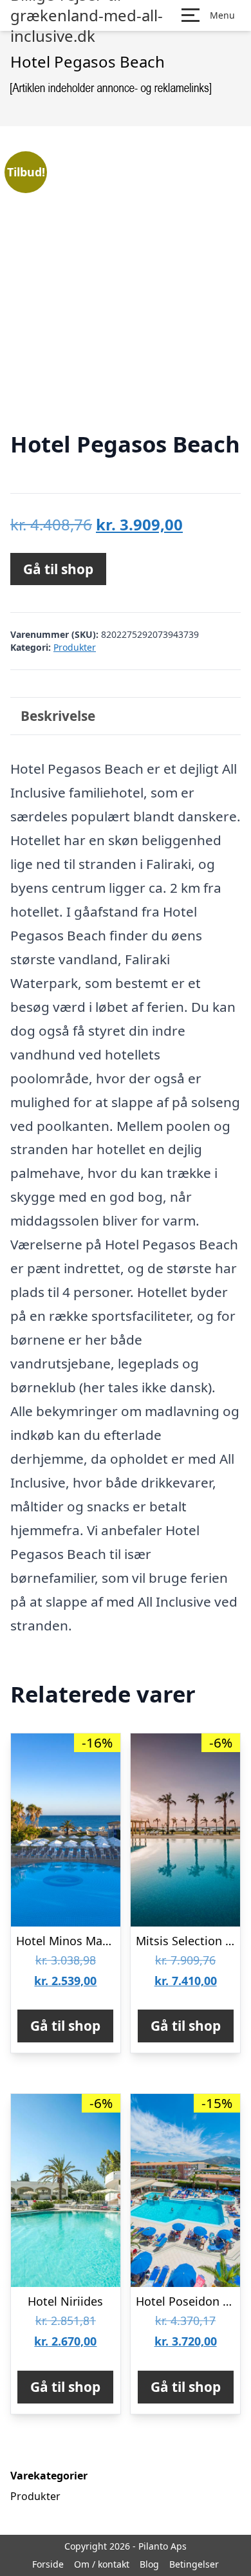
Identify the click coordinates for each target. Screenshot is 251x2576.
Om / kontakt (102, 2564)
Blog (149, 2564)
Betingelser (194, 2564)
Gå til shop (58, 569)
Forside (48, 2564)
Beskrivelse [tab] (58, 716)
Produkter (75, 647)
